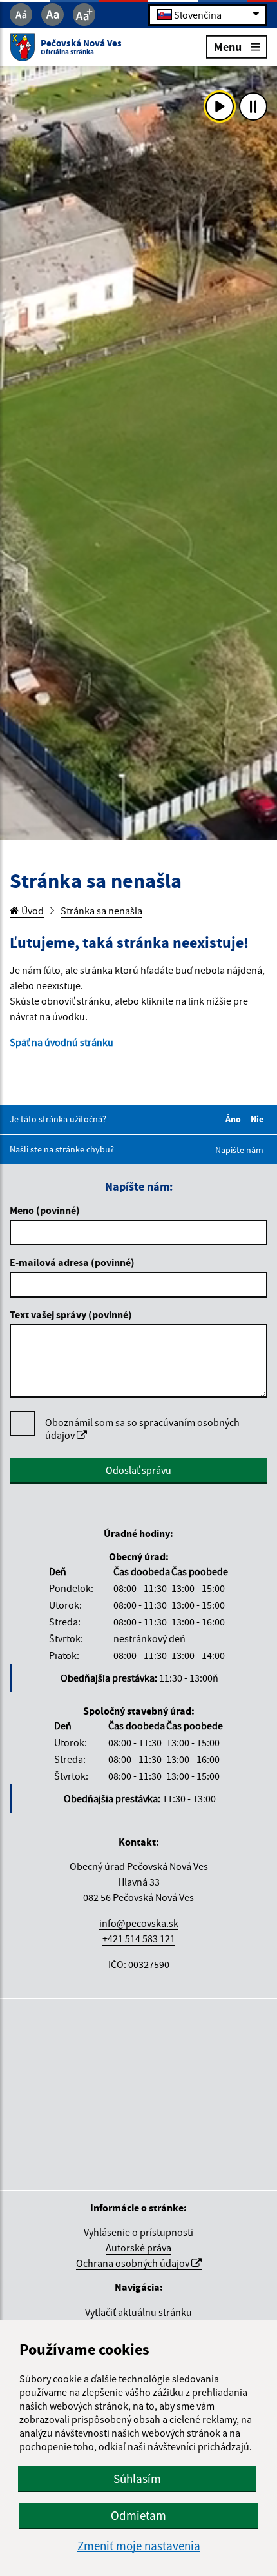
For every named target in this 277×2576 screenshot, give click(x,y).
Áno (235, 1119)
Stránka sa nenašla (101, 911)
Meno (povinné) (45, 1210)
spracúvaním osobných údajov (142, 1429)
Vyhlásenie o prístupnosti (138, 2232)
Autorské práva (138, 2248)
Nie (259, 1119)
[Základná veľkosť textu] (53, 15)
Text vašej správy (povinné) (71, 1314)
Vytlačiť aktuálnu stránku (138, 2312)
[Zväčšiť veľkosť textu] (84, 15)
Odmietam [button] (138, 2515)
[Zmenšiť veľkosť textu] (21, 15)
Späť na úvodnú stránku (62, 1042)
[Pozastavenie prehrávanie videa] (253, 106)
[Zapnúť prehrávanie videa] (220, 106)
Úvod (32, 911)
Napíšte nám (239, 1150)
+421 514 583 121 (139, 1938)
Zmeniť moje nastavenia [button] (139, 2546)
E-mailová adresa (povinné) (72, 1262)
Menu (228, 46)
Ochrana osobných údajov (134, 2263)
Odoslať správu (138, 1470)
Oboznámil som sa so (142, 1429)
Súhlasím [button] (137, 2479)
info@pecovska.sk (139, 1923)
